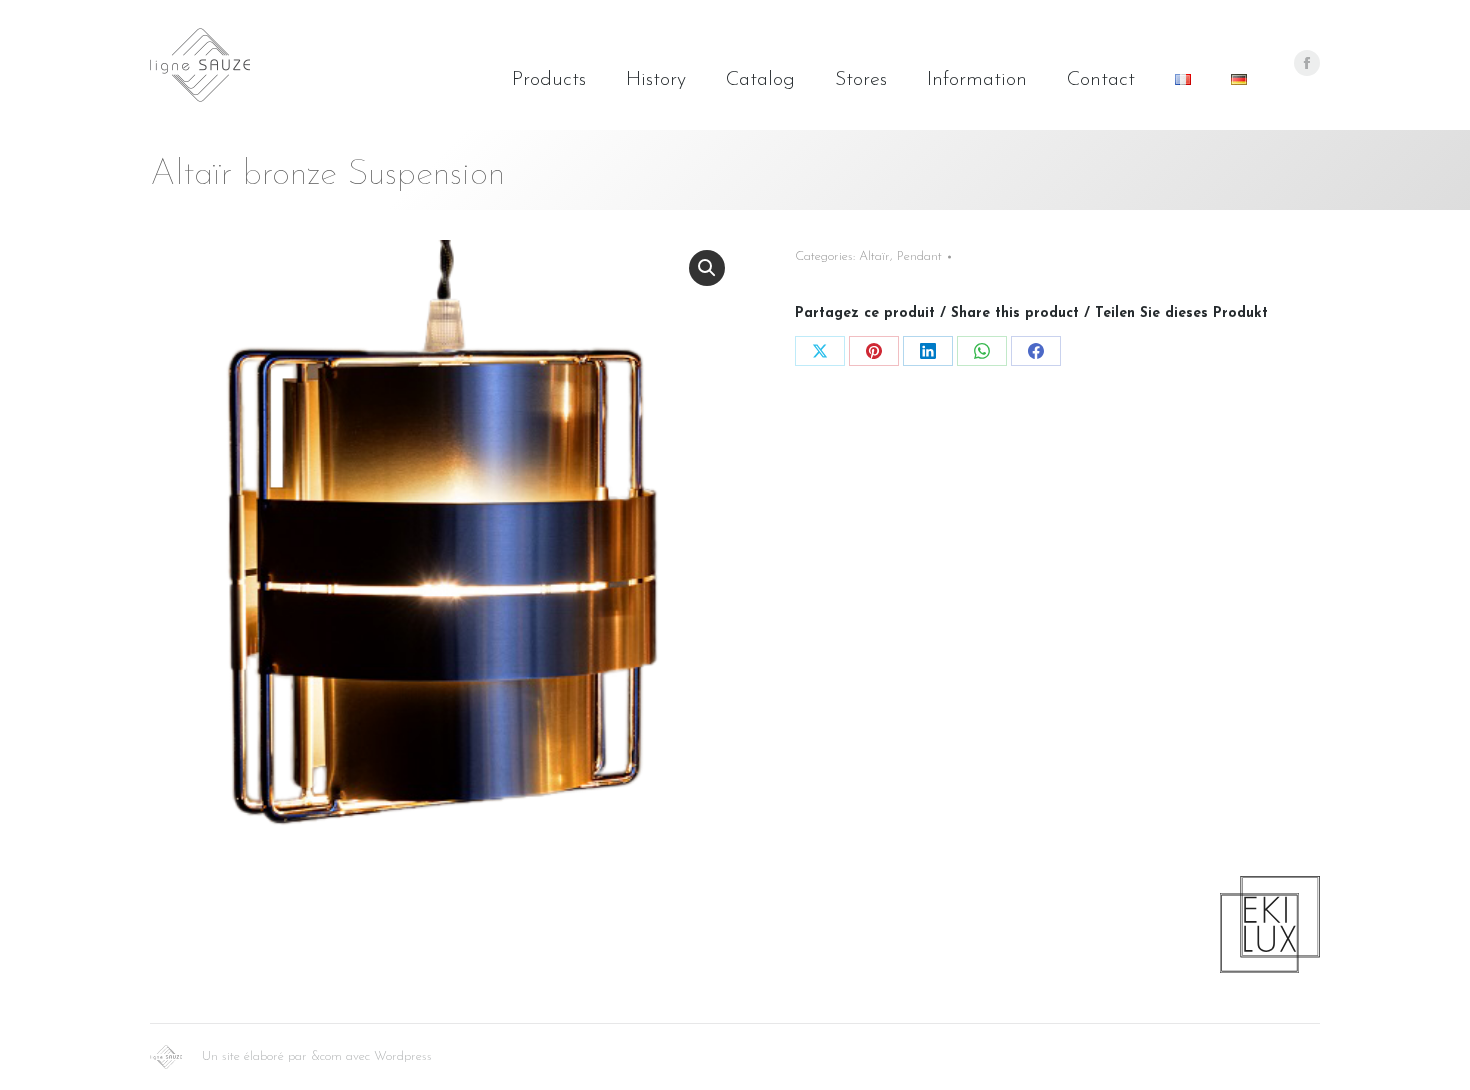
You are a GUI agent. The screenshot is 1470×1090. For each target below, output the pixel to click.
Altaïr (874, 256)
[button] (707, 268)
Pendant (919, 256)
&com (326, 1056)
